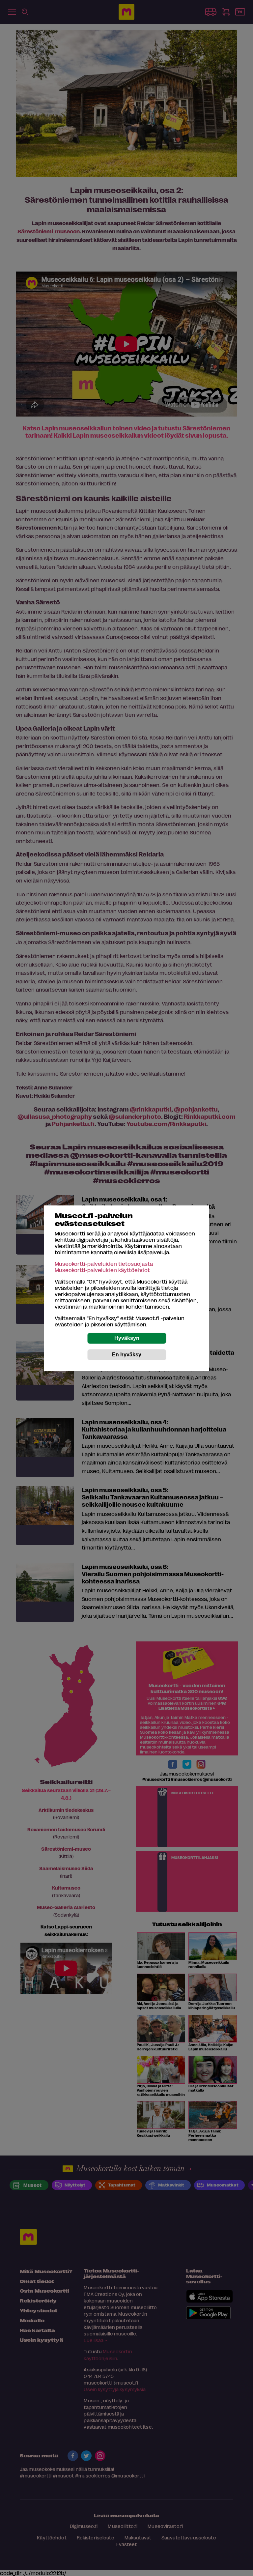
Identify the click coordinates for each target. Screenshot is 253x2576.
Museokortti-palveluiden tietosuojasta (104, 1264)
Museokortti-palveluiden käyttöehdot (102, 1270)
